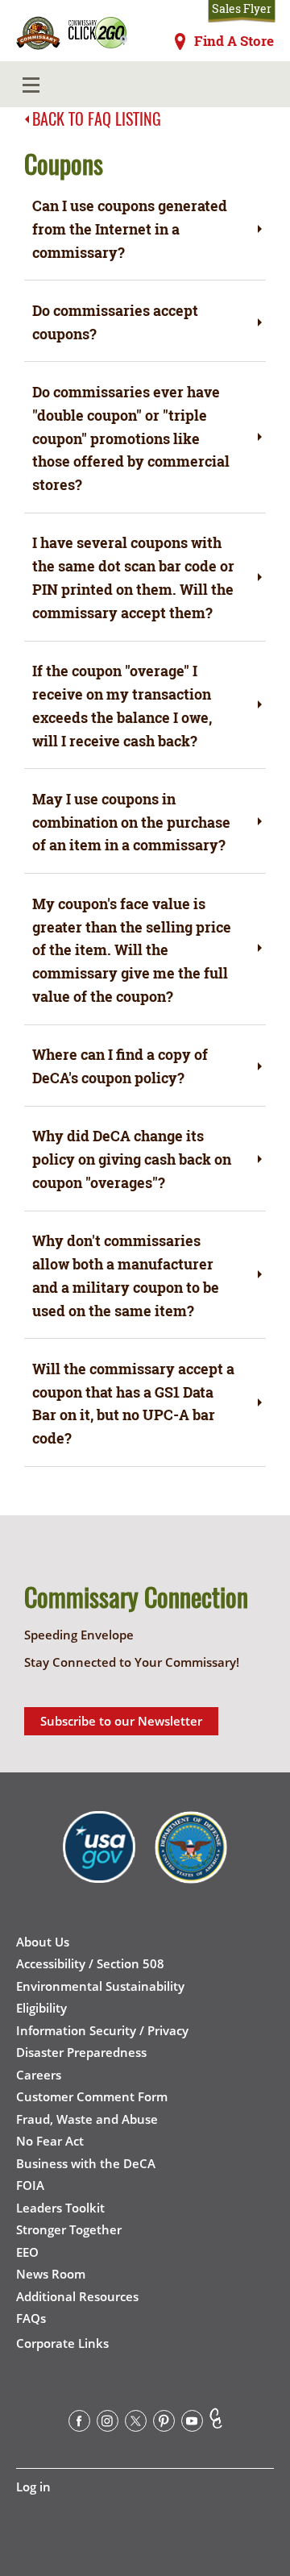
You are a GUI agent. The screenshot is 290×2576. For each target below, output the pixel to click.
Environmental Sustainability (100, 1986)
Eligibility (41, 2008)
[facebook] (79, 2424)
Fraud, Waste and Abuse (87, 2119)
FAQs (31, 2318)
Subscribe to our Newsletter (121, 1721)
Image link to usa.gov (99, 1859)
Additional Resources (77, 2296)
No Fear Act (50, 2141)
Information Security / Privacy (102, 2030)
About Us (43, 1942)
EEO (27, 2252)
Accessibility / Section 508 (90, 1963)
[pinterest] (164, 2424)
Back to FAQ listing (97, 118)
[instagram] (108, 2424)
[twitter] (136, 2424)
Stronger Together (69, 2229)
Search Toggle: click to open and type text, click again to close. (251, 85)
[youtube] (192, 2424)
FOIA (30, 2185)
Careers (39, 2075)
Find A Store (234, 41)
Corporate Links (62, 2343)
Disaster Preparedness (81, 2052)
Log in (33, 2487)
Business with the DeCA (86, 2163)
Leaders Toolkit (60, 2208)
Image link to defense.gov (191, 1859)
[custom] (216, 2424)
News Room (51, 2274)
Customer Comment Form (92, 2096)
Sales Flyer (242, 9)
